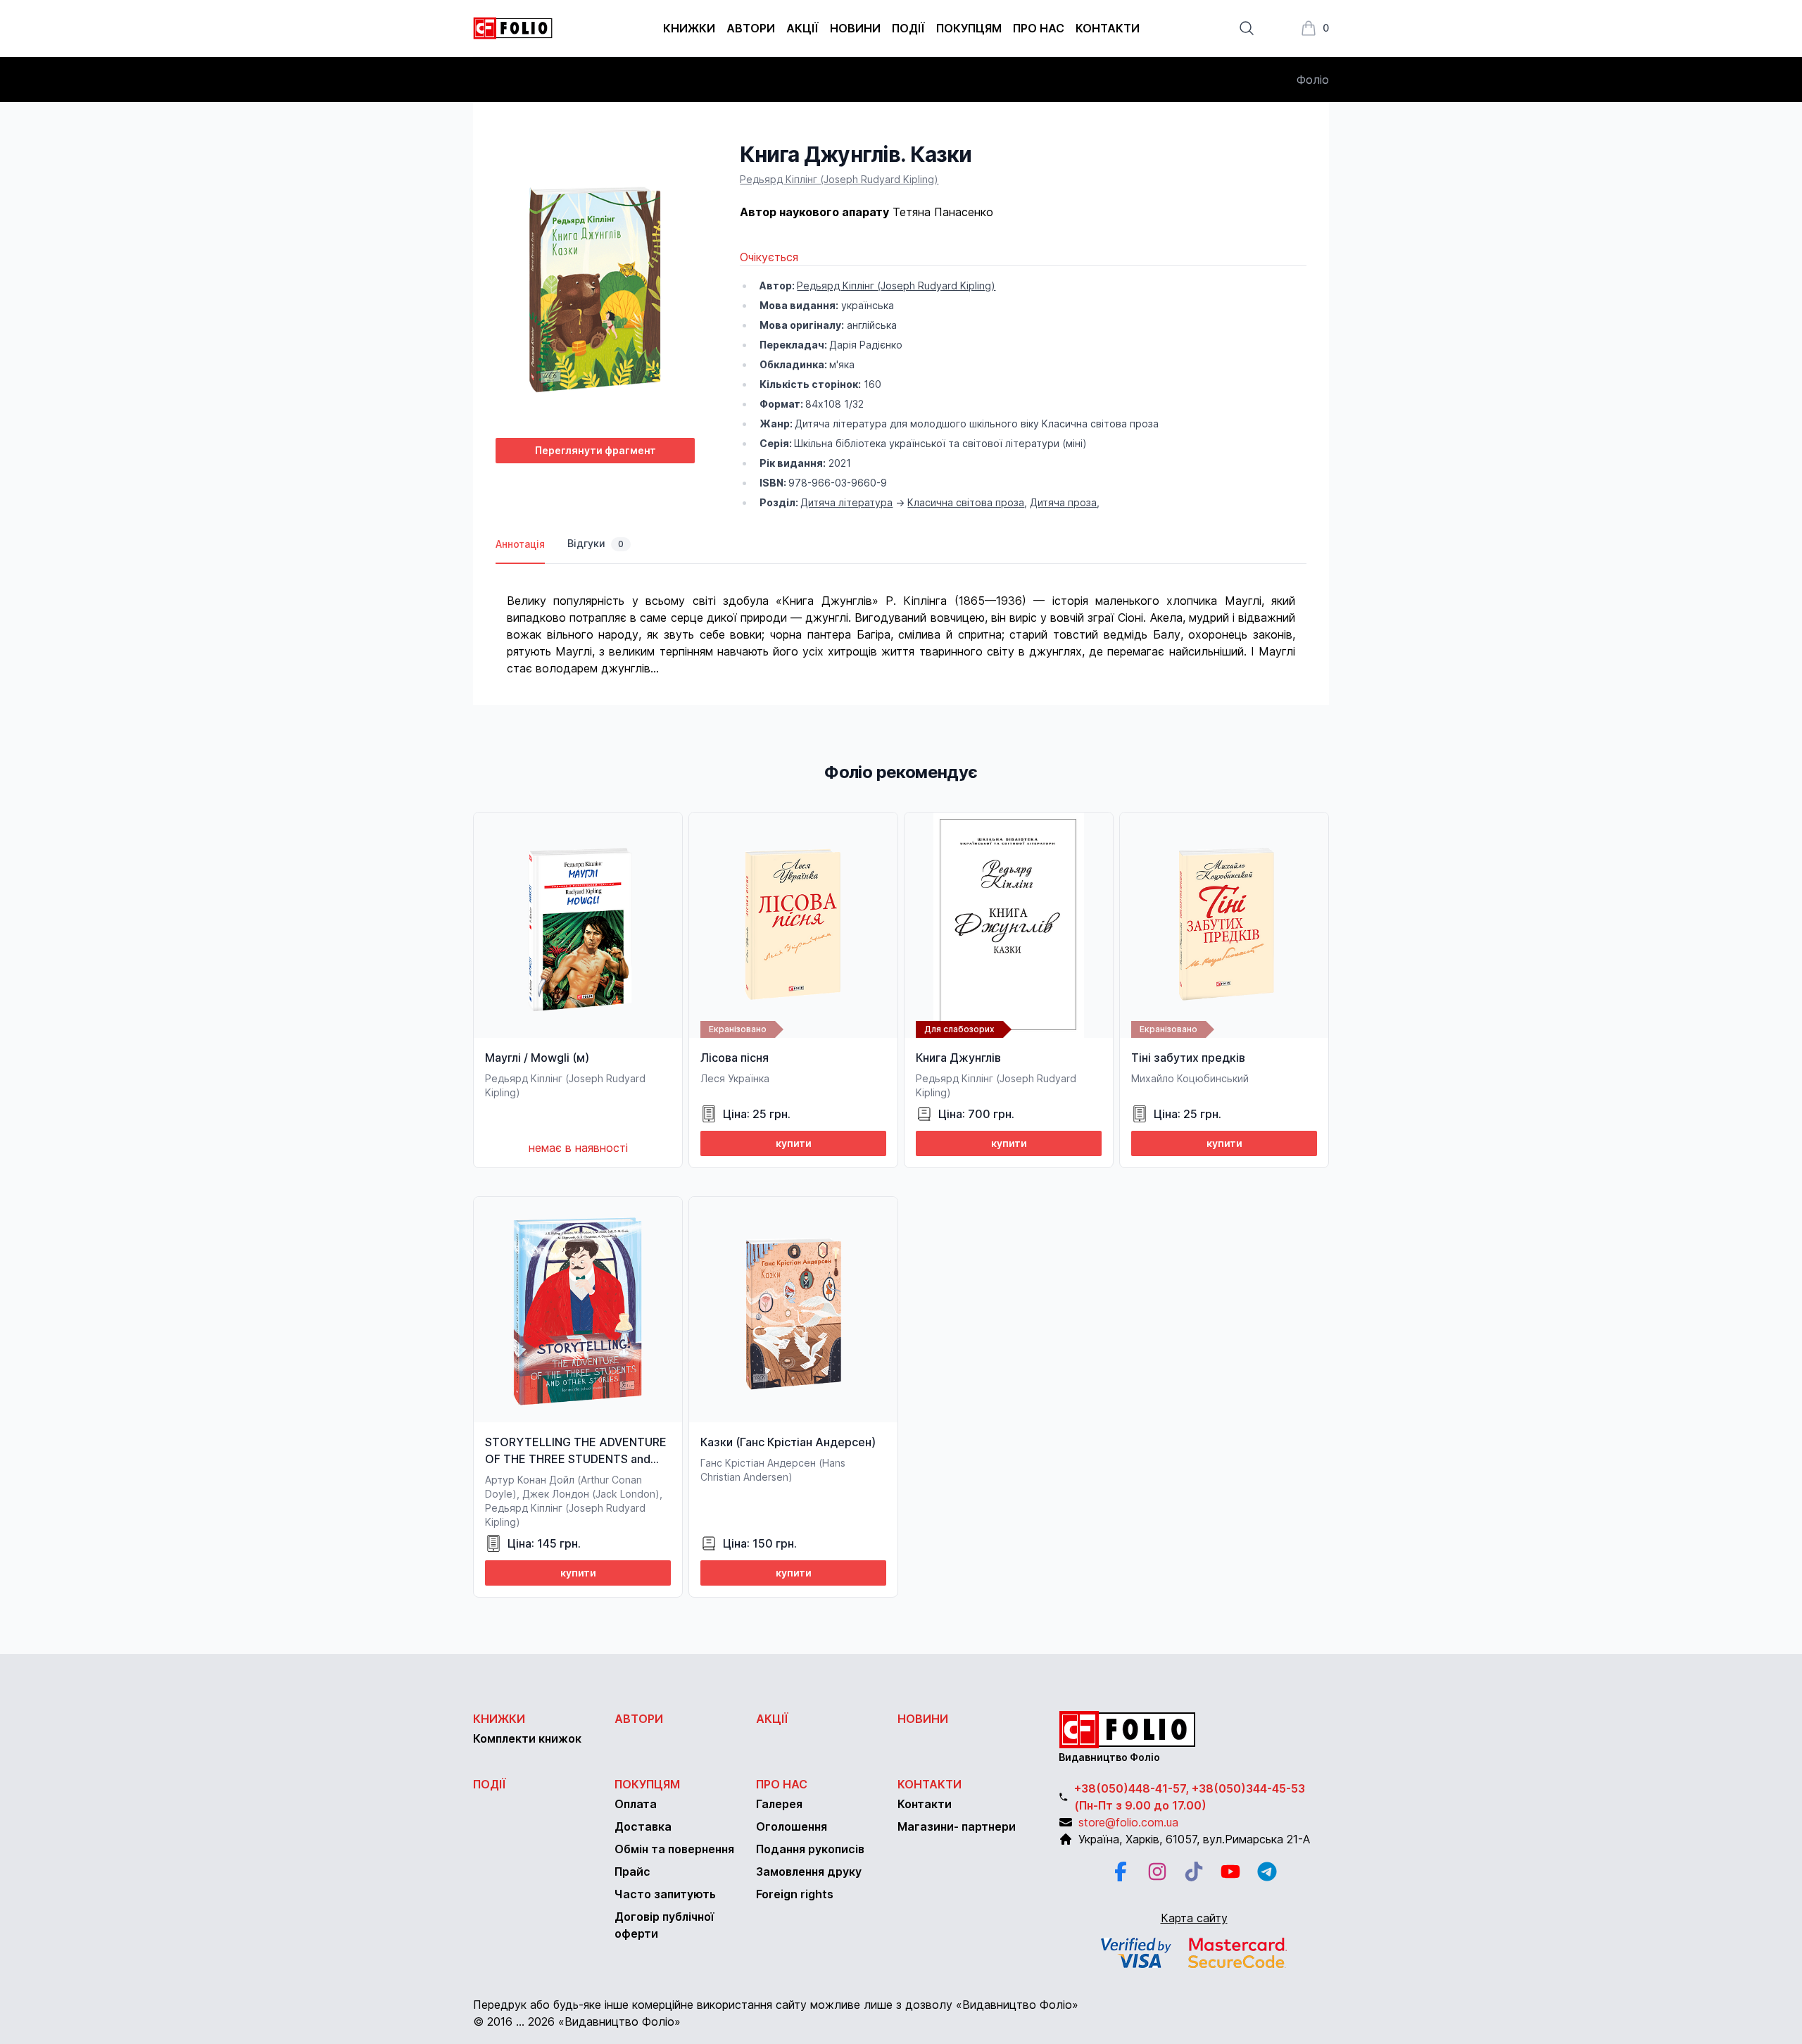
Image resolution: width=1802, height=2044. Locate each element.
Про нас (1039, 28)
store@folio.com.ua (1128, 1822)
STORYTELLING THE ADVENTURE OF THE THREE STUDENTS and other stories (576, 1459)
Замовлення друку (809, 1871)
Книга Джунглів (958, 1058)
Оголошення (792, 1826)
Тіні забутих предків (1188, 1058)
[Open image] (595, 284)
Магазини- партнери (957, 1826)
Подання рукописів (810, 1849)
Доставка (643, 1826)
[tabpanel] (901, 620)
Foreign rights (795, 1894)
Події (908, 28)
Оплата (636, 1804)
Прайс (632, 1871)
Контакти (1108, 28)
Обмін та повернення (674, 1849)
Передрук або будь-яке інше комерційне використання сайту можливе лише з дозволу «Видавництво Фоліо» (776, 2005)
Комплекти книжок (527, 1738)
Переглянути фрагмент (596, 450)
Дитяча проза (1063, 502)
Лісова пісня (735, 1058)
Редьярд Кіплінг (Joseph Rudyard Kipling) (839, 179)
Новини (855, 28)
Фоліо (1313, 80)
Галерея (779, 1804)
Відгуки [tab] (596, 543)
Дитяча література (846, 502)
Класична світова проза (966, 502)
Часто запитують (665, 1894)
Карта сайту (1194, 1918)
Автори (751, 28)
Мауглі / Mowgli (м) (537, 1058)
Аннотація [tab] (520, 544)
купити (794, 1143)
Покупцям (969, 28)
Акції (802, 28)
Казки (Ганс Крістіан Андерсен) (788, 1442)
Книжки (689, 28)
